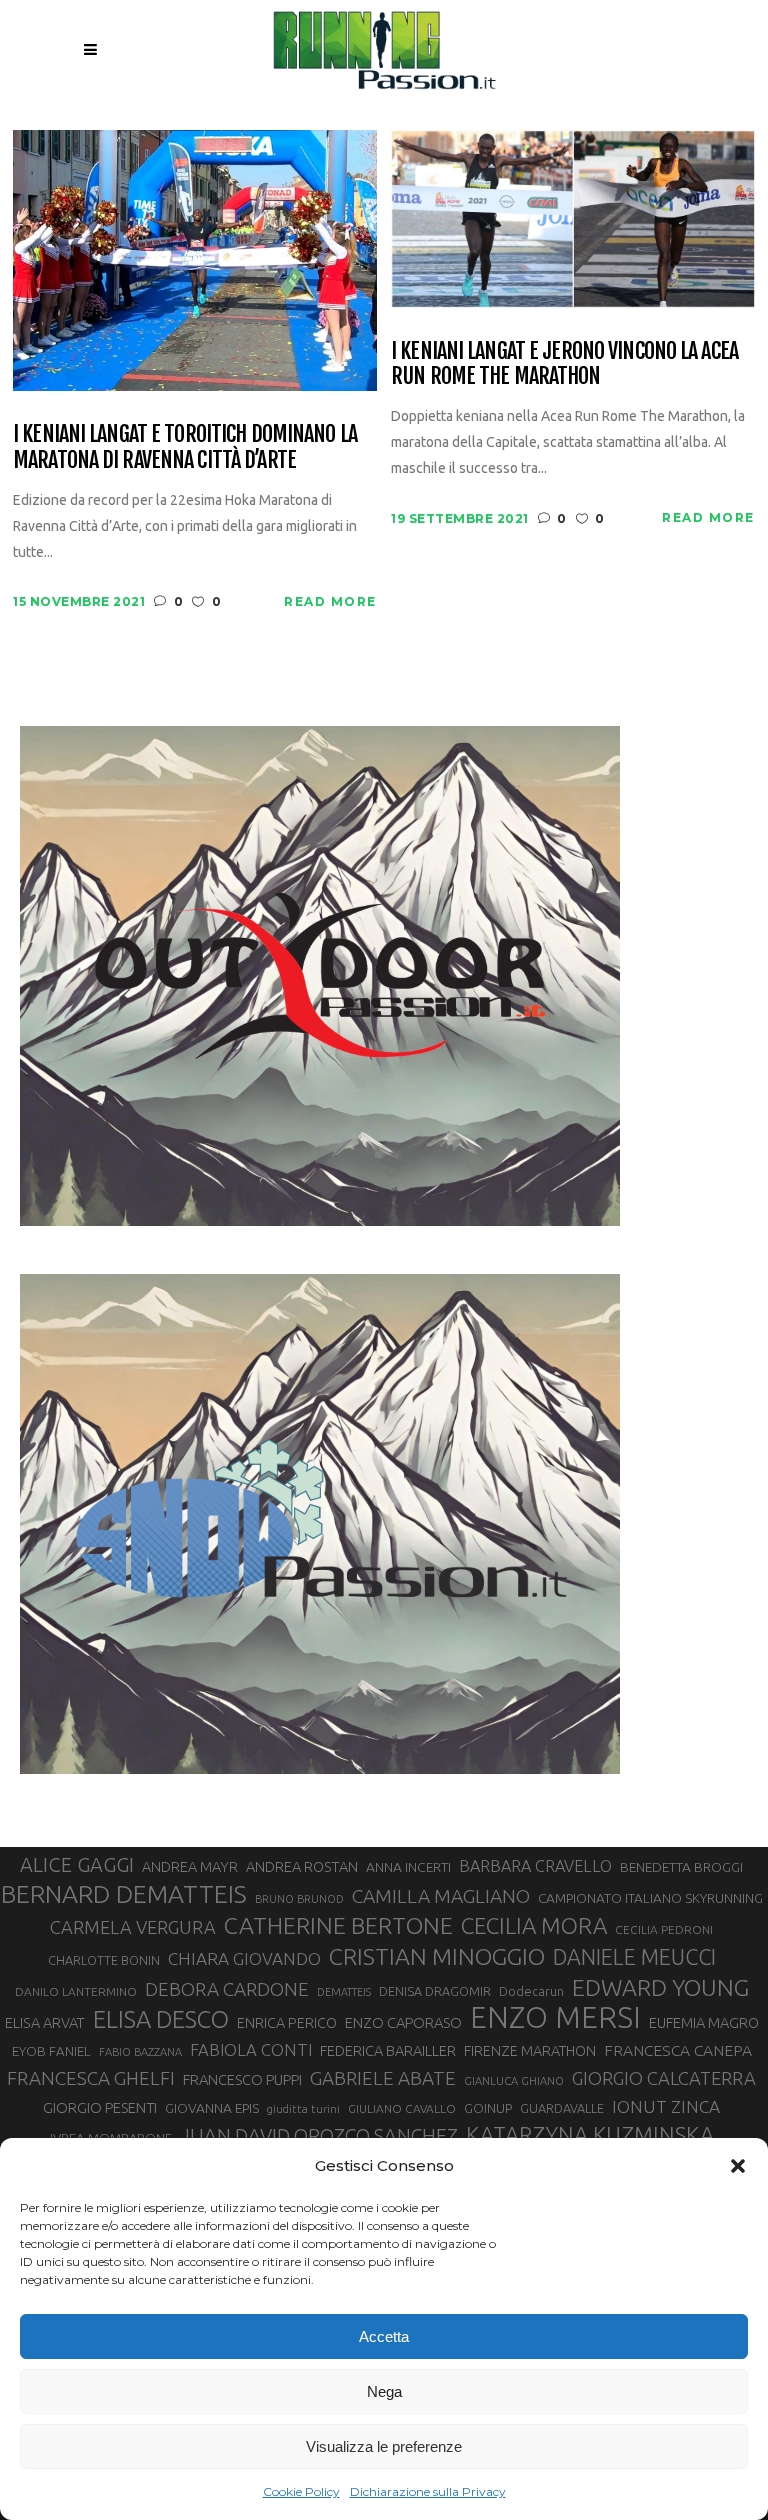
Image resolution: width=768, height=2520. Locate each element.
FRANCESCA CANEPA (678, 2050)
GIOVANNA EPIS (212, 2108)
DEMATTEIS (344, 1992)
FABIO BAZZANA (140, 2052)
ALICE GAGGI (77, 1864)
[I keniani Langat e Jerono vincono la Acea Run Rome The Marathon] (573, 217)
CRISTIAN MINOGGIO (437, 1956)
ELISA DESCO (161, 2020)
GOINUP (488, 2108)
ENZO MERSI (555, 2018)
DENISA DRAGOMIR (435, 1991)
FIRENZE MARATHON (530, 2051)
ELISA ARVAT (45, 2022)
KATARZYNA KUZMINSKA (590, 2134)
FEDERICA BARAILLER (388, 2050)
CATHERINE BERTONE (338, 1925)
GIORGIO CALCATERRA (664, 2078)
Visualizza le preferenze (384, 2446)
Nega (384, 2391)
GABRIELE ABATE (383, 2078)
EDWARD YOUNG (660, 1987)
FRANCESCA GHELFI (91, 2078)
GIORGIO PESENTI (100, 2107)
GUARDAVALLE (562, 2108)
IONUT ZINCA (666, 2106)
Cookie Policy (301, 2491)
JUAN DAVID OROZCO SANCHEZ (319, 2136)
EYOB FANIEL (51, 2051)
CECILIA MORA (534, 1925)
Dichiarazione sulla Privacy (428, 2491)
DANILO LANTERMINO (76, 1991)
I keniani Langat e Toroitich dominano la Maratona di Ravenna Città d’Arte (185, 446)
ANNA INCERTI (408, 1867)
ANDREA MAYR (190, 1867)
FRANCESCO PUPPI (242, 2079)
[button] (738, 2166)
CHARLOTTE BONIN (104, 1960)
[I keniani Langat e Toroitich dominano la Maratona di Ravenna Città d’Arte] (195, 259)
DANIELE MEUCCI (634, 1957)
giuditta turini (303, 2109)
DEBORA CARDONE (227, 1989)
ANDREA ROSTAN (302, 1866)
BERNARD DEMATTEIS (124, 1894)
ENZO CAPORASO (403, 2022)
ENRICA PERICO (287, 2023)
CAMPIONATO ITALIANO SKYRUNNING (650, 1898)
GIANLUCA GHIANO (514, 2081)
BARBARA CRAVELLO (535, 1866)
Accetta (384, 2336)
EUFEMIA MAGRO (704, 2022)
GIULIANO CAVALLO (402, 2108)
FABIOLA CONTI (251, 2049)
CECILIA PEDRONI (664, 1929)
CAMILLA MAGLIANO (441, 1896)
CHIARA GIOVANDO (244, 1958)
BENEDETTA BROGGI (681, 1867)
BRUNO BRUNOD (299, 1899)
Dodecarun (531, 1991)
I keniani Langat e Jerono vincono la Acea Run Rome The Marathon (564, 363)
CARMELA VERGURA (133, 1927)
